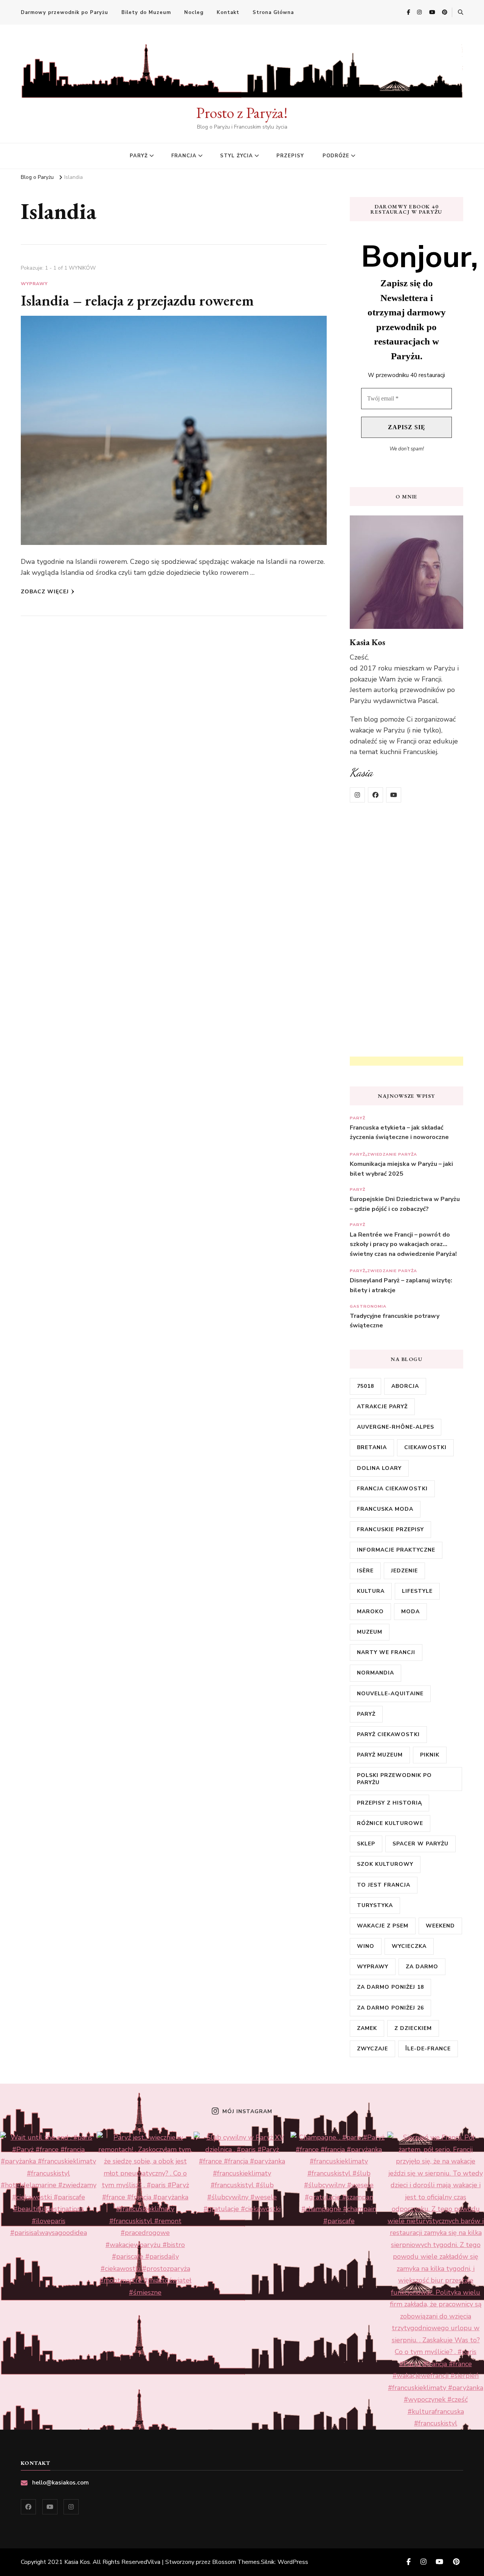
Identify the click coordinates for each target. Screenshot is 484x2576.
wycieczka (409, 1946)
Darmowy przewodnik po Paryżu (64, 12)
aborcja (405, 1386)
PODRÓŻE (336, 156)
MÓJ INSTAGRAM (247, 2112)
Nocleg (194, 12)
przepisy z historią (389, 1803)
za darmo (422, 1967)
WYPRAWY (34, 284)
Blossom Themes (236, 2562)
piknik (430, 1755)
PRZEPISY (290, 156)
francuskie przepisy (390, 1529)
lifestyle (417, 1591)
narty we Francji (386, 1652)
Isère (365, 1571)
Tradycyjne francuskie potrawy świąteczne (395, 1321)
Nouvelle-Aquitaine (390, 1694)
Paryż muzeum (380, 1755)
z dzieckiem (413, 2028)
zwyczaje (372, 2049)
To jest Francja (384, 1885)
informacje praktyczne (396, 1550)
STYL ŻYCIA (237, 156)
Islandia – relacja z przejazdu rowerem (137, 300)
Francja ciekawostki (392, 1489)
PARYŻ (139, 156)
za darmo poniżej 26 (390, 2008)
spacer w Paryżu (420, 1844)
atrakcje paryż (382, 1407)
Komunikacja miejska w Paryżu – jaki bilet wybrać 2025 (401, 1169)
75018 (365, 1386)
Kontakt (228, 12)
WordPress (293, 2562)
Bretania (372, 1447)
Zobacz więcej (45, 592)
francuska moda (385, 1509)
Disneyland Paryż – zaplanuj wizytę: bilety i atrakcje (401, 1285)
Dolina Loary (379, 1468)
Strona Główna (273, 12)
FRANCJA (184, 156)
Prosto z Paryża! (242, 113)
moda (410, 1612)
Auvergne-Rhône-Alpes (396, 1427)
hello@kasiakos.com (60, 2483)
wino (366, 1946)
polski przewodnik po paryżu (394, 1779)
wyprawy (373, 1967)
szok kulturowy (385, 1864)
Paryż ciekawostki (388, 1734)
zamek (367, 2028)
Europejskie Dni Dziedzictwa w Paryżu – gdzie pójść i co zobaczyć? (405, 1204)
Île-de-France (428, 2049)
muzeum (370, 1632)
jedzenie (404, 1571)
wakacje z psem (383, 1926)
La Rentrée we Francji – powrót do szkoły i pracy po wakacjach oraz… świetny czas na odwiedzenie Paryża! (403, 1244)
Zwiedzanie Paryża (392, 1154)
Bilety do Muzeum (146, 12)
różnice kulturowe (390, 1823)
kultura (371, 1591)
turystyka (375, 1905)
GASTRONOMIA (368, 1306)
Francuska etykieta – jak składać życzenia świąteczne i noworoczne (399, 1133)
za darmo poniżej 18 (390, 1987)
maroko (370, 1612)
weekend (440, 1926)
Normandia (375, 1673)
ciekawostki (425, 1447)
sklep (366, 1844)
